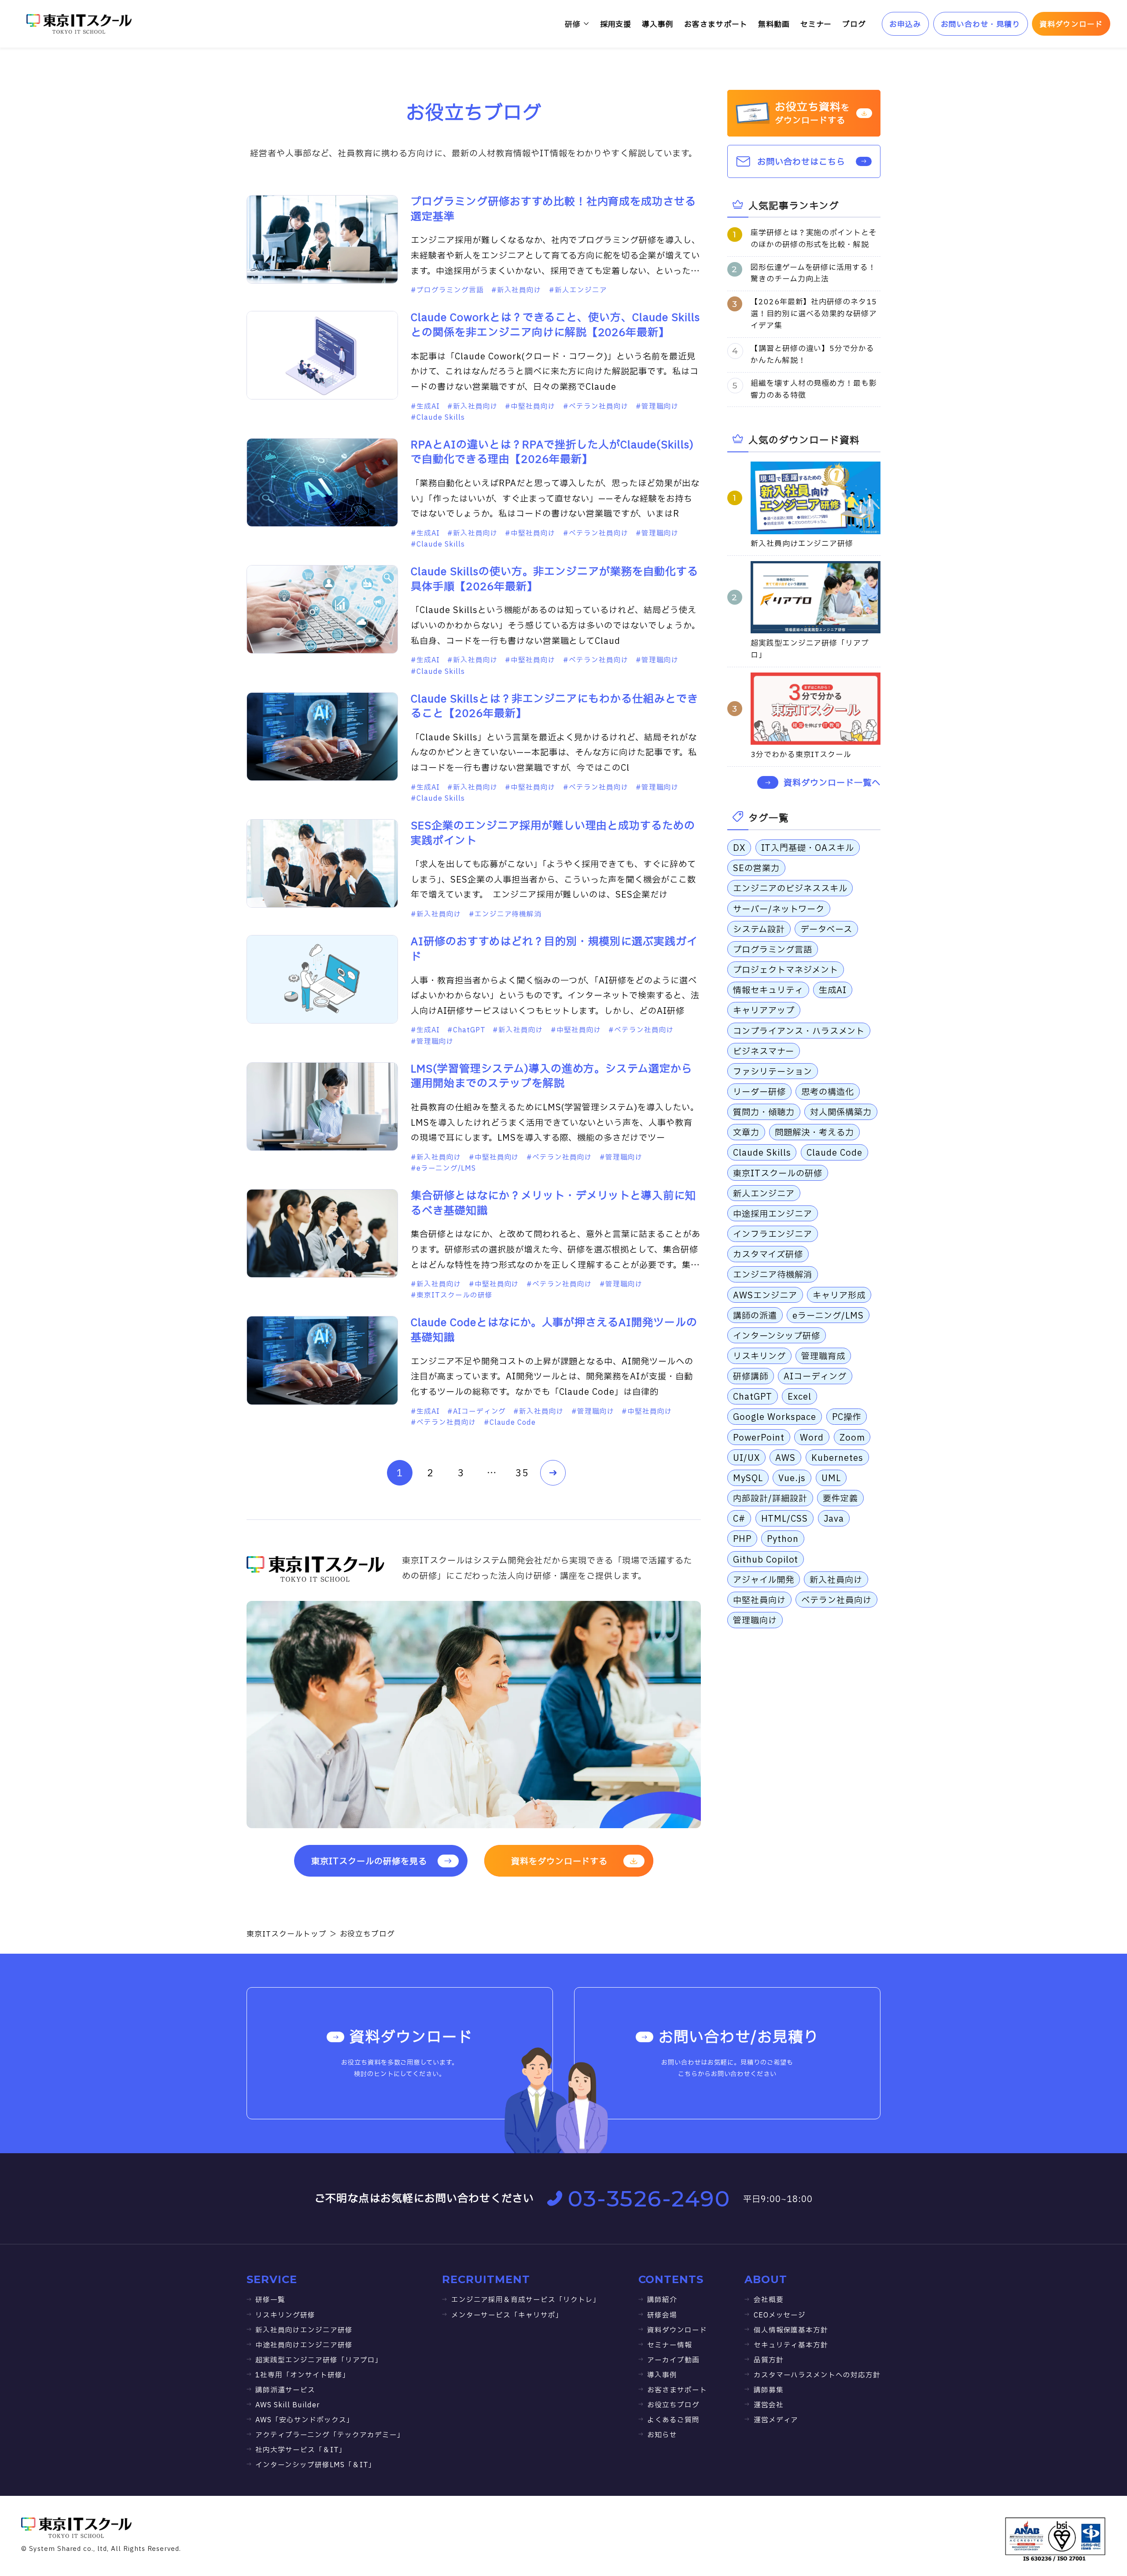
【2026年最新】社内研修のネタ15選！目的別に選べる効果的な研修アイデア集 (814, 314)
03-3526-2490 (649, 2199)
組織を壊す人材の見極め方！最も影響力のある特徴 (814, 389)
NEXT (553, 1473)
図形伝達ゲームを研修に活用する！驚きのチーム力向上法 (813, 273)
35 (522, 1473)
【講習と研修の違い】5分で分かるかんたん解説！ (812, 355)
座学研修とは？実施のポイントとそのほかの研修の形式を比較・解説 (814, 239)
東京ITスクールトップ (287, 1934)
